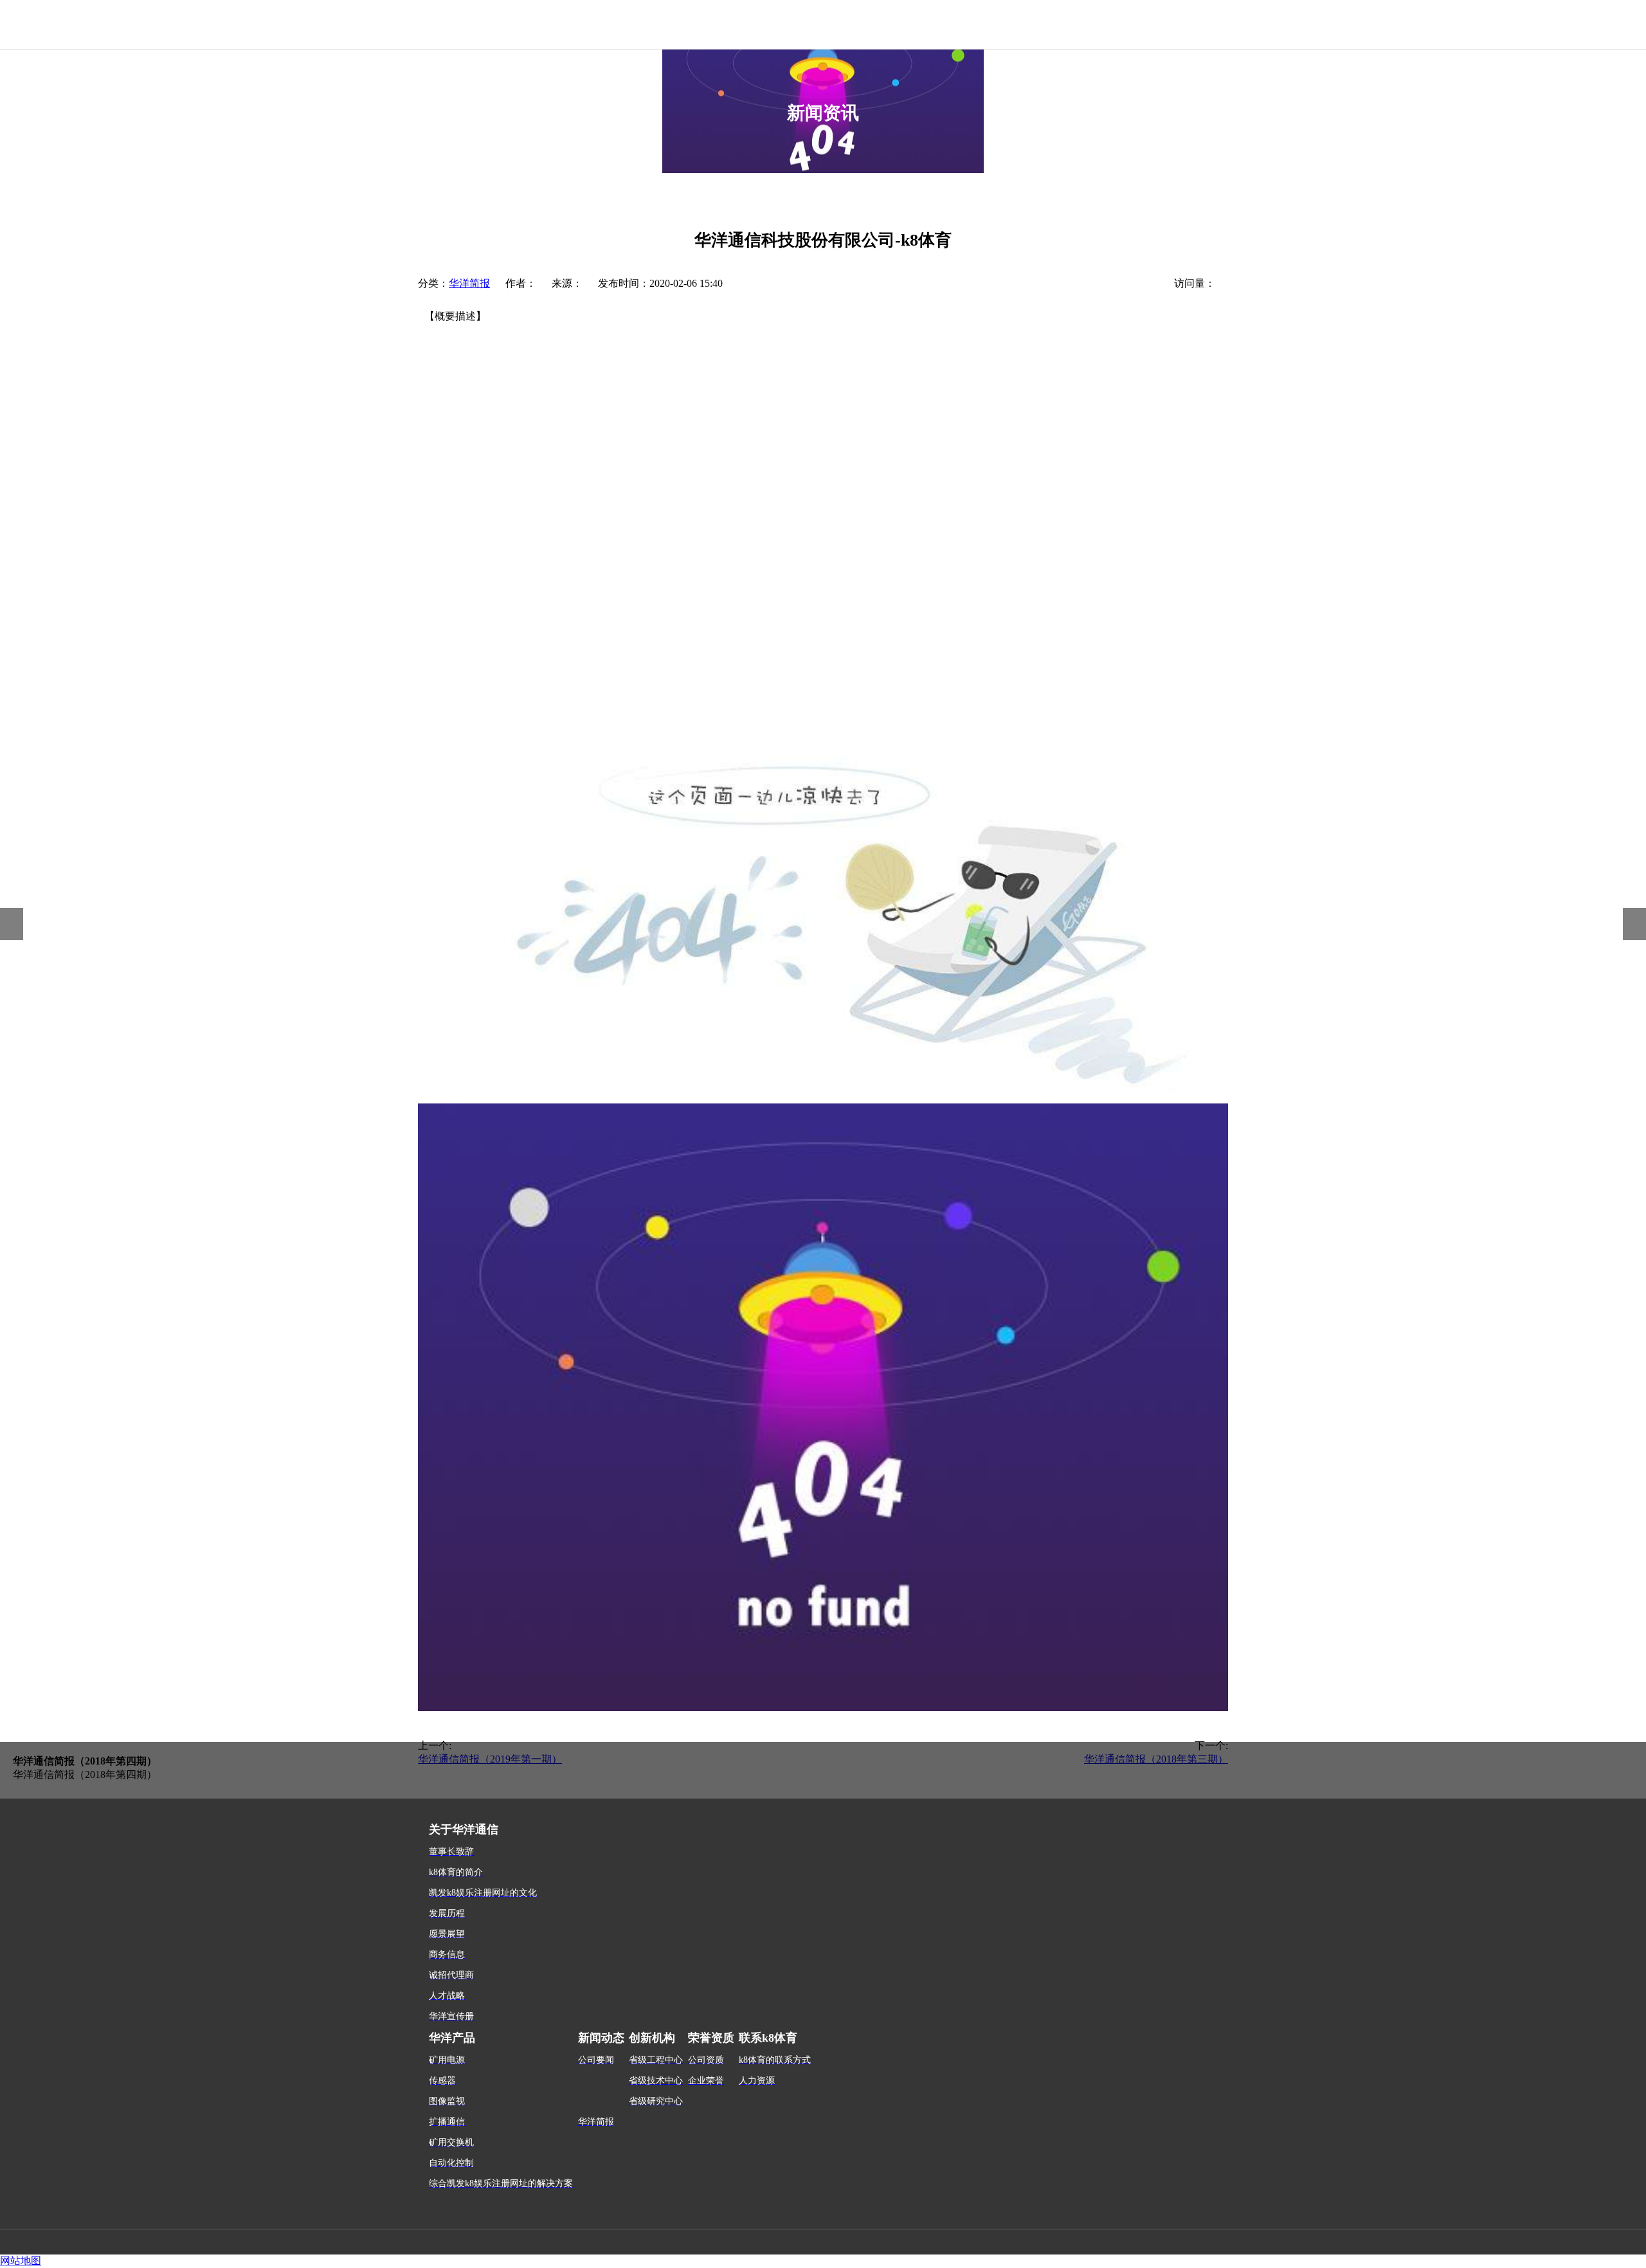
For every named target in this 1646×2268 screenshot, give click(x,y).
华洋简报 (469, 283)
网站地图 (21, 2261)
